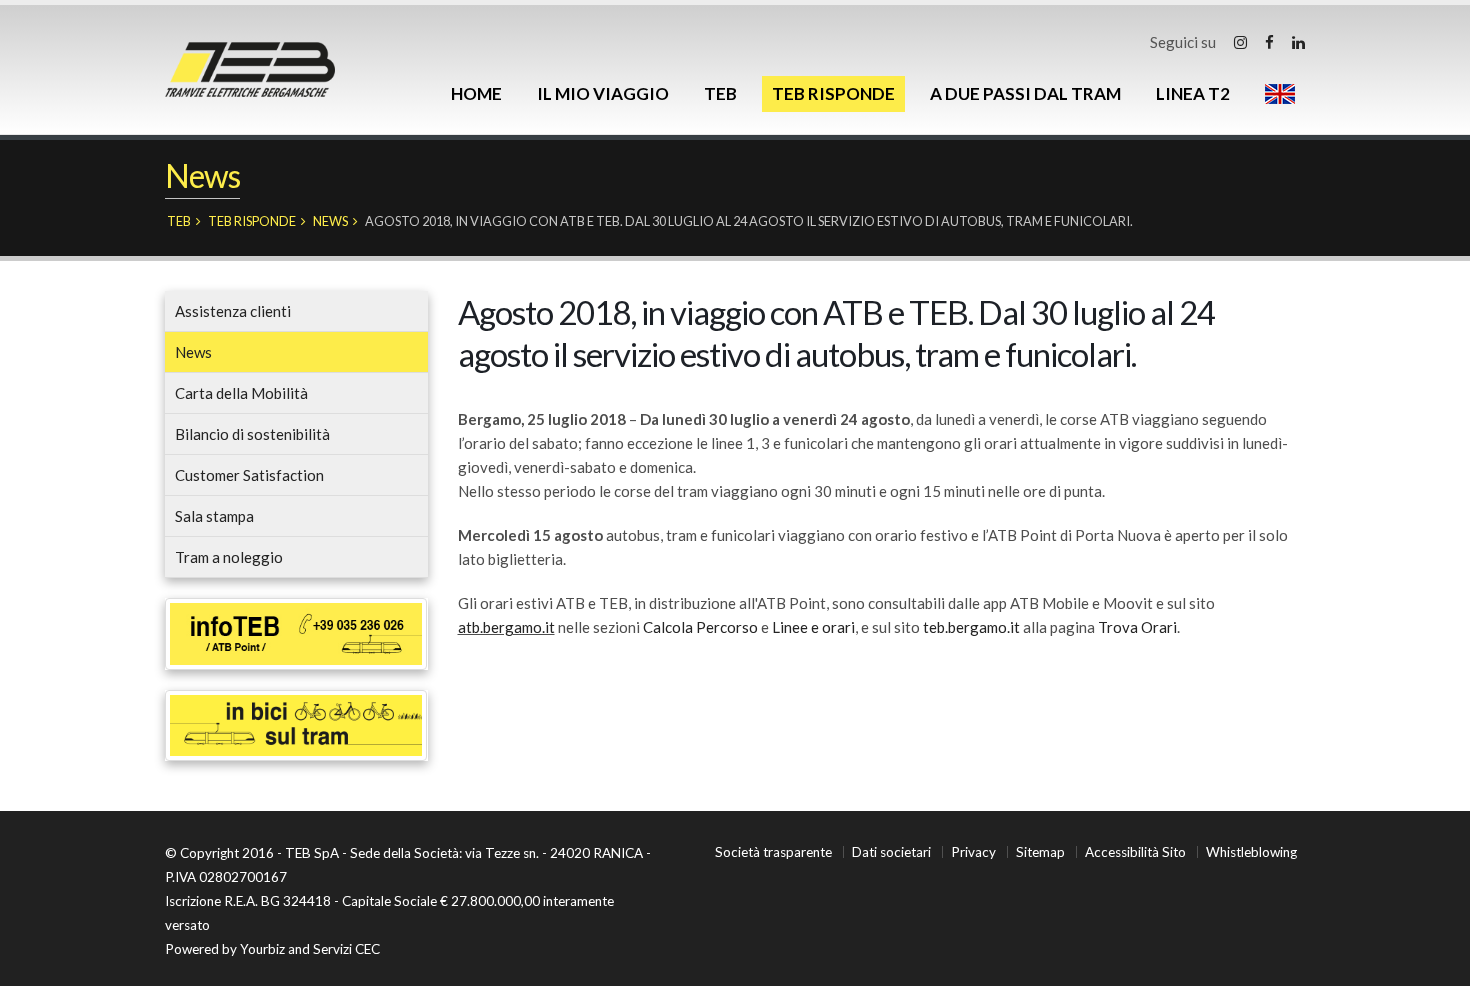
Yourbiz (262, 949)
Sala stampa (214, 516)
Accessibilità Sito (1135, 852)
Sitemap (1040, 852)
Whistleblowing (1251, 852)
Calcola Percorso (700, 627)
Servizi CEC (346, 949)
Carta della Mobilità (241, 393)
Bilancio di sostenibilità (252, 434)
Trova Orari (1137, 627)
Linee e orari (813, 627)
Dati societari (891, 852)
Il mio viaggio (603, 93)
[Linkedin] (1298, 42)
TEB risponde (833, 93)
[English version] (1280, 94)
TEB (720, 93)
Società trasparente (773, 852)
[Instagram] (1240, 42)
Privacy (973, 852)
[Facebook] (1269, 42)
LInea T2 (1193, 93)
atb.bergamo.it (506, 627)
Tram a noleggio (229, 557)
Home (476, 93)
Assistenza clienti (233, 311)
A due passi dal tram (1025, 93)
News (330, 221)
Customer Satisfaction (249, 475)
